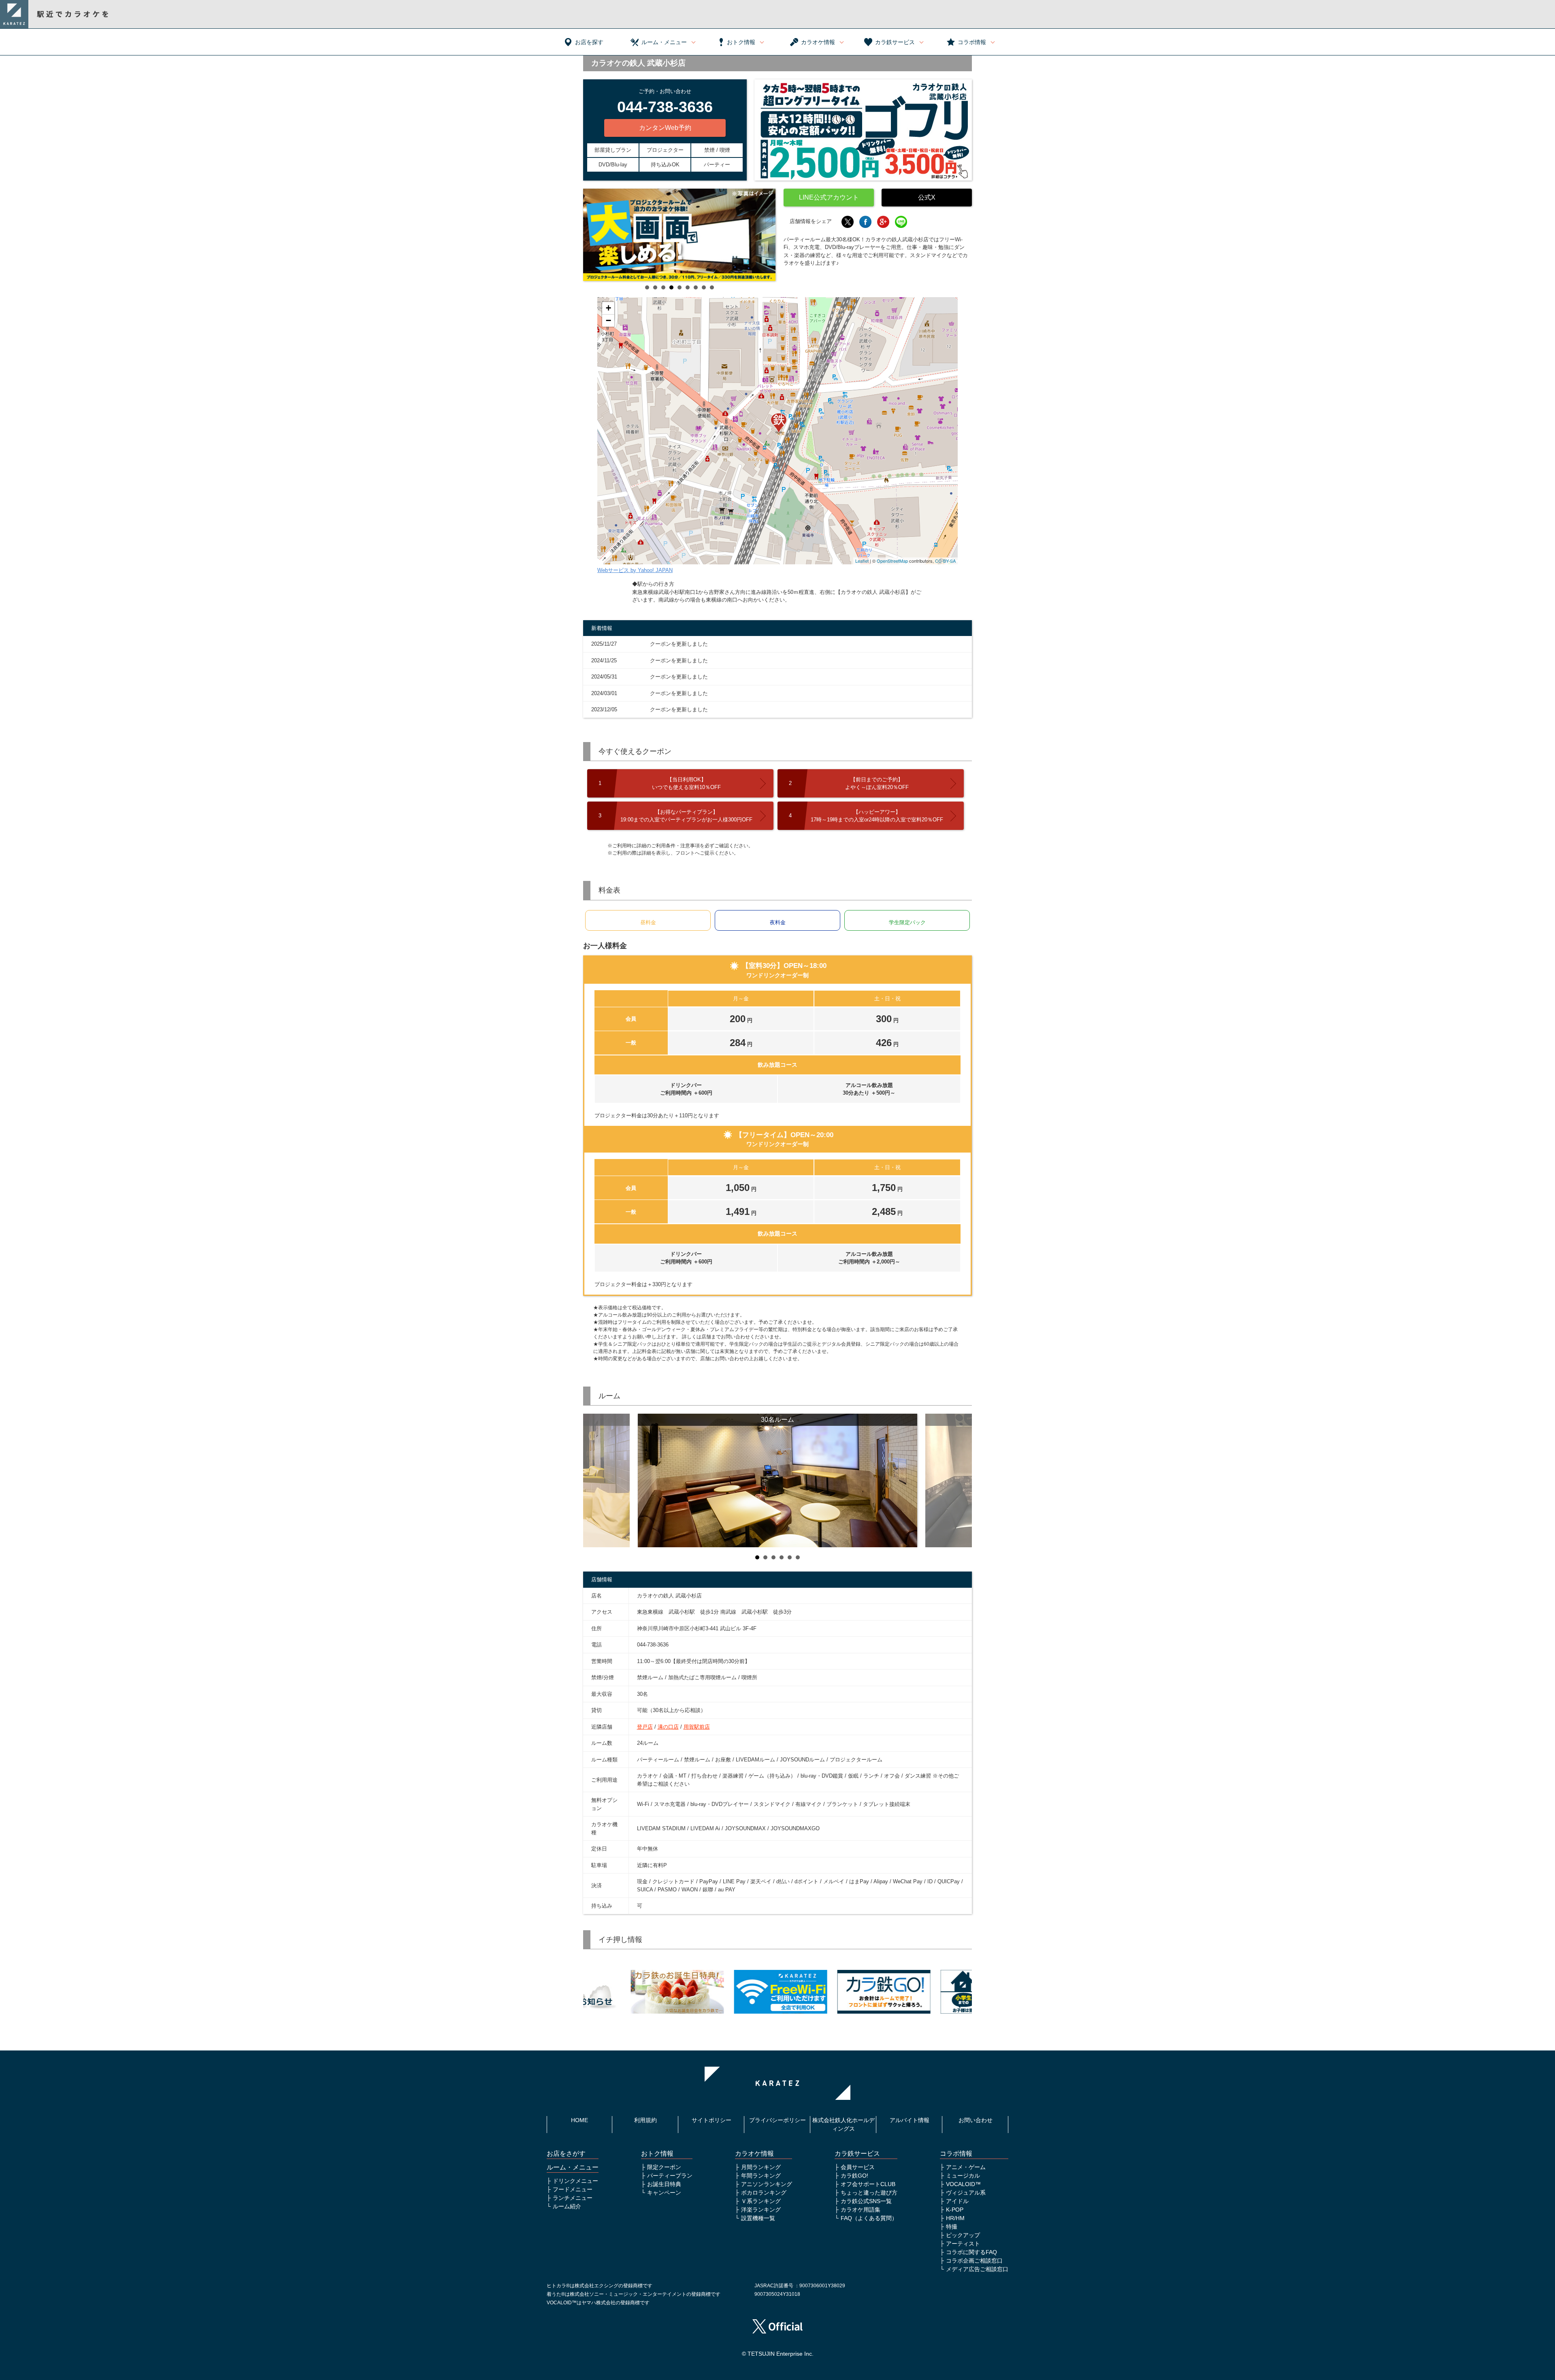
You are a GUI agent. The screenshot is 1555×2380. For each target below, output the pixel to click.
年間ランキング (761, 2176)
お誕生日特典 (664, 2184)
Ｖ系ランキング (761, 2201)
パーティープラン (670, 2176)
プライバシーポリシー (777, 2120)
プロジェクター (665, 150)
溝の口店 (668, 1727)
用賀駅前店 (697, 1727)
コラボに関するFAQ (971, 2252)
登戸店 (645, 1727)
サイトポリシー (711, 2120)
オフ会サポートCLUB (868, 2184)
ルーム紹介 (567, 2206)
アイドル (957, 2201)
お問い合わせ (976, 2120)
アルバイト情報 (910, 2120)
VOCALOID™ (963, 2184)
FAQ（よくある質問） (869, 2218)
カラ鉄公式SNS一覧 (866, 2201)
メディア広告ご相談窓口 (977, 2269)
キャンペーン (664, 2193)
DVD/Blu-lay (613, 165)
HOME (579, 2120)
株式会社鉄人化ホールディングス (844, 2124)
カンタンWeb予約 (665, 128)
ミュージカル (963, 2176)
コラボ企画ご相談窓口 (974, 2261)
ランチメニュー (573, 2198)
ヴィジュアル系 (966, 2193)
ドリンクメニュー (575, 2181)
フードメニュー (573, 2189)
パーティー (717, 165)
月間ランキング (761, 2167)
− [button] (608, 320)
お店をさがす (566, 2153)
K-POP (955, 2210)
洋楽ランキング (761, 2210)
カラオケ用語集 (861, 2210)
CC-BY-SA (945, 561)
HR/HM (955, 2218)
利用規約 (645, 2120)
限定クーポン (664, 2167)
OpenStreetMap (892, 561)
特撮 (952, 2227)
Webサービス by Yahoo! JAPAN (635, 570)
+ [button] (608, 308)
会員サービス (858, 2167)
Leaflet (862, 561)
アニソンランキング (767, 2184)
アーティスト (963, 2244)
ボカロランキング (764, 2193)
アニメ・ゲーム (966, 2167)
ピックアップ (963, 2235)
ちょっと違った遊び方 (869, 2193)
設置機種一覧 (758, 2218)
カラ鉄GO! (854, 2176)
